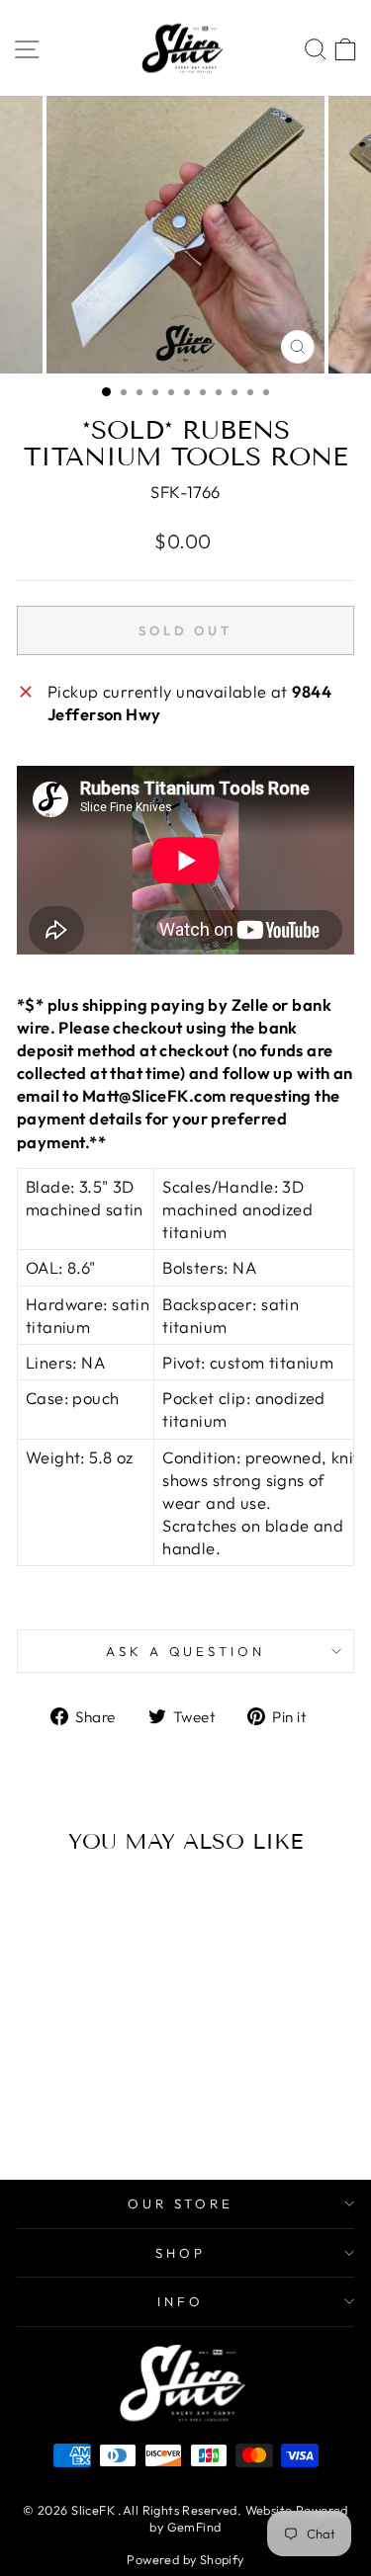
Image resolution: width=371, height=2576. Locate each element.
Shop (181, 2253)
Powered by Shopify (185, 2559)
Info (181, 2301)
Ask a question (186, 1651)
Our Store (181, 2203)
